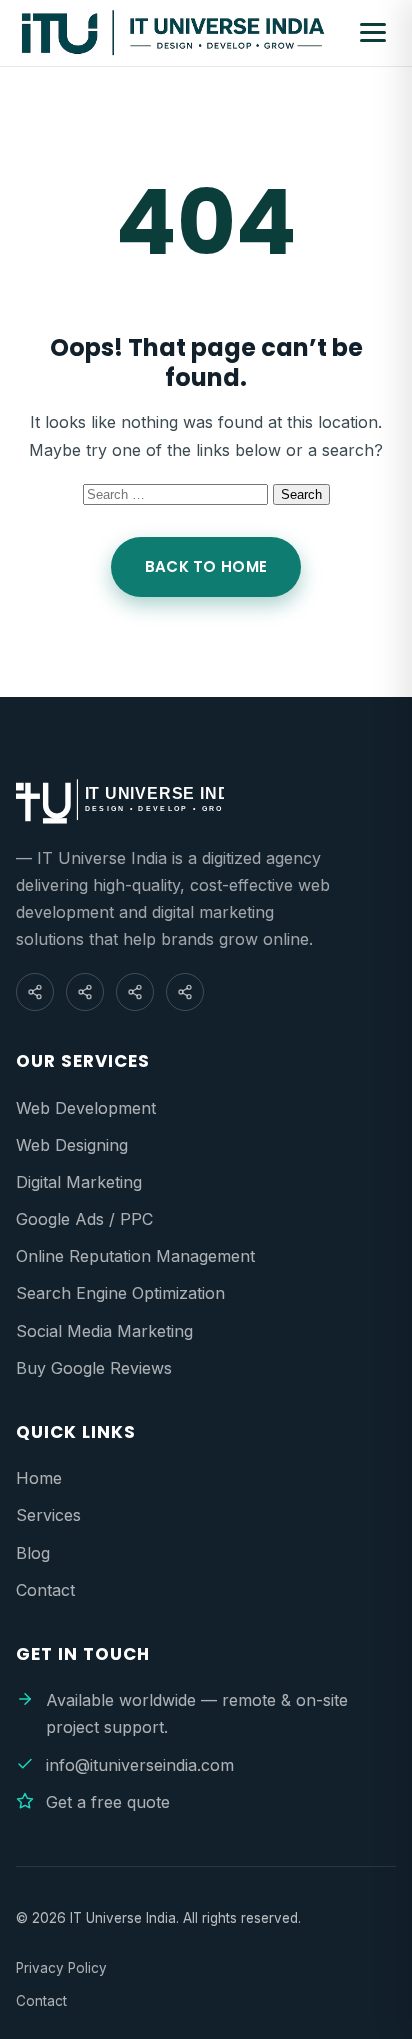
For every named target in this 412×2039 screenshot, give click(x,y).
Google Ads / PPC (84, 1219)
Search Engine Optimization (120, 1293)
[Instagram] (85, 992)
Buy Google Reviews (94, 1368)
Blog (33, 1553)
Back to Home (206, 566)
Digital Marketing (79, 1182)
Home (39, 1478)
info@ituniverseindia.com (140, 1765)
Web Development (86, 1108)
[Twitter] (185, 992)
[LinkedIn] (135, 992)
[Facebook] (35, 992)
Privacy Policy (61, 1968)
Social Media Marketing (104, 1331)
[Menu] (373, 32)
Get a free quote (108, 1802)
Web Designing (72, 1145)
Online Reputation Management (135, 1256)
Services (48, 1515)
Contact (45, 1590)
